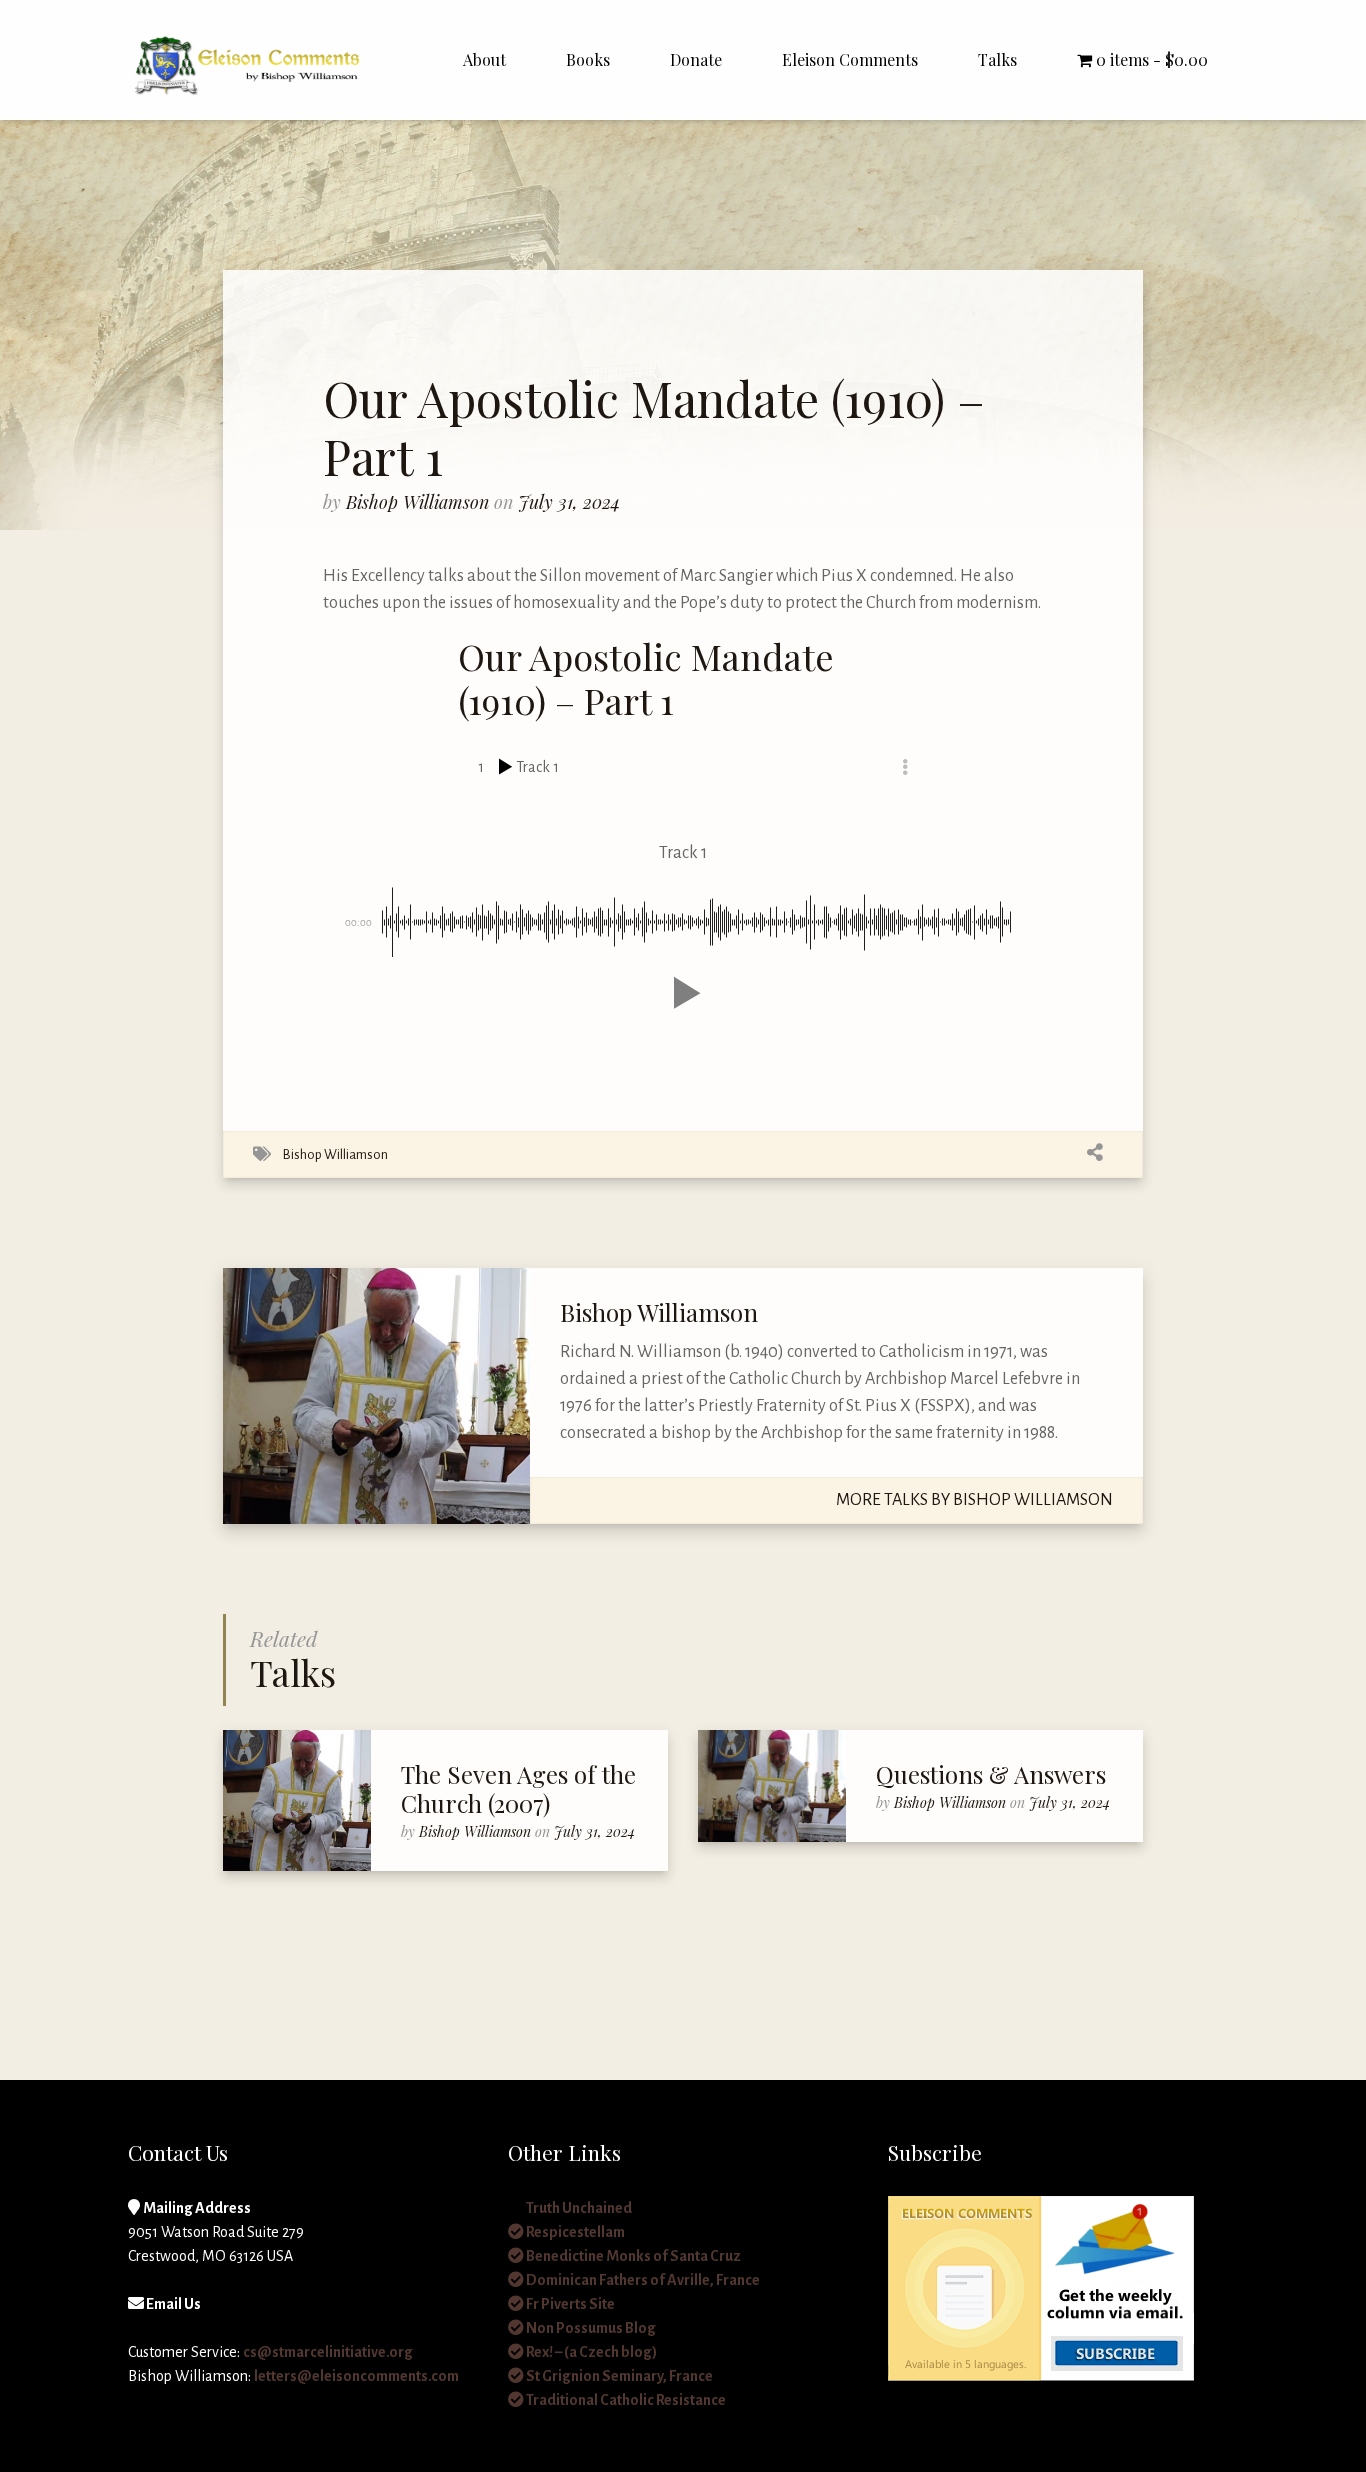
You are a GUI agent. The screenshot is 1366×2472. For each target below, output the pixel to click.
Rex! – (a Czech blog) (590, 2352)
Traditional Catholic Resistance (625, 2400)
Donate (696, 59)
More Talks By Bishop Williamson (974, 1500)
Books (588, 59)
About (484, 59)
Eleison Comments (850, 59)
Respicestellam (574, 2232)
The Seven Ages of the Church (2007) (518, 1788)
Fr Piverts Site (569, 2304)
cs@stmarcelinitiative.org (328, 2352)
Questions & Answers (991, 1774)
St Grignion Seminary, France (618, 2376)
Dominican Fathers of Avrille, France (642, 2280)
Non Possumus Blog (590, 2328)
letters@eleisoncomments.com (356, 2376)
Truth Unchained (578, 2208)
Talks (997, 59)
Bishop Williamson (420, 502)
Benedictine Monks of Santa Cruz (632, 2256)
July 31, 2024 (569, 502)
